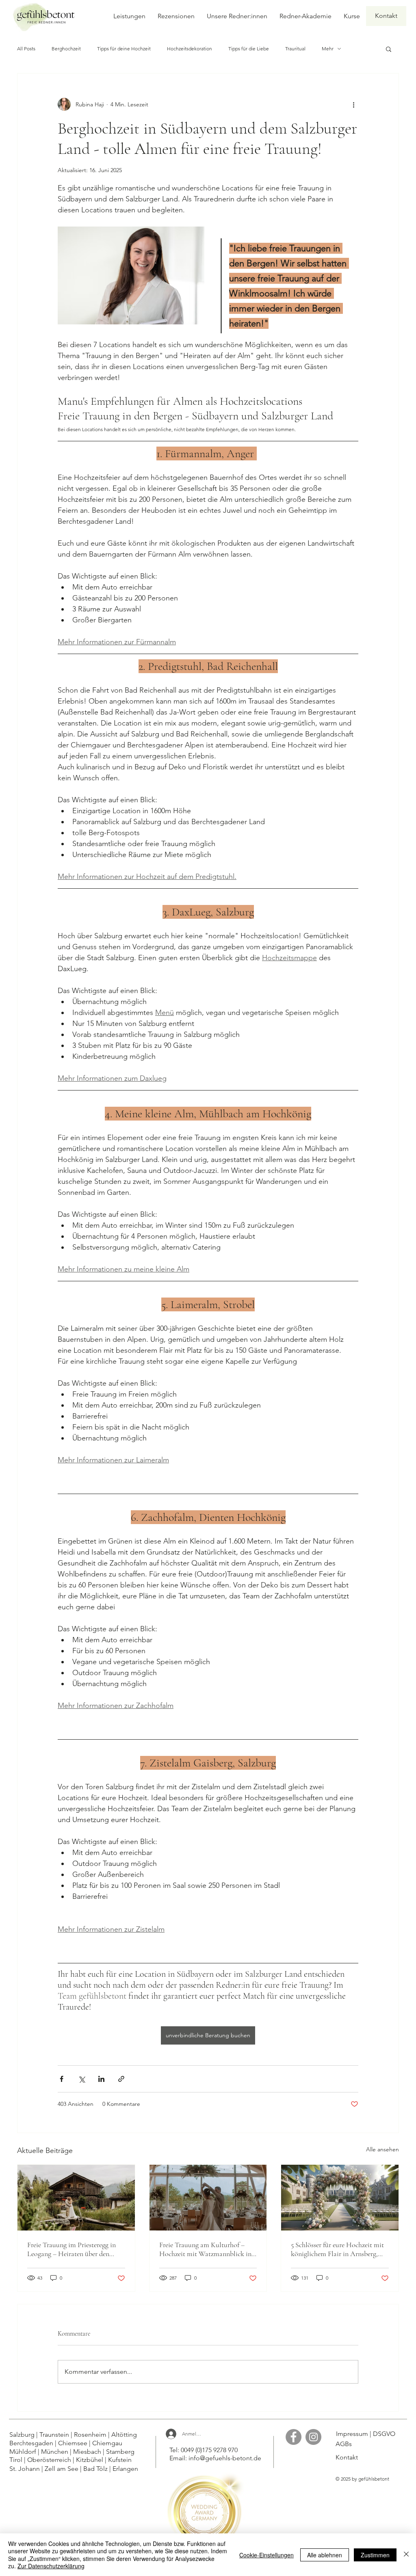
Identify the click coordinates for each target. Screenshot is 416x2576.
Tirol (16, 2460)
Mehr (328, 49)
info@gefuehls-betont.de (225, 2458)
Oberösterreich (50, 2460)
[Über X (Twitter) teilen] (81, 2079)
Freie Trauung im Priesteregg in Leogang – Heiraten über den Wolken (71, 2249)
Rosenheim (91, 2435)
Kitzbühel (90, 2460)
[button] (389, 49)
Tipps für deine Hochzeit (124, 49)
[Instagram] (313, 2437)
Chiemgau (108, 2443)
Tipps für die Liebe (249, 49)
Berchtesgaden (32, 2443)
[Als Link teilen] (121, 2079)
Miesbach (88, 2452)
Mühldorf (24, 2452)
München (55, 2452)
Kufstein (120, 2460)
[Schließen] (406, 2555)
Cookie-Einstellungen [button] (266, 2555)
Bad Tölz (96, 2469)
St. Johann (25, 2469)
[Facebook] (294, 2437)
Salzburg (22, 2435)
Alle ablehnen (325, 2555)
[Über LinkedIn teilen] (101, 2079)
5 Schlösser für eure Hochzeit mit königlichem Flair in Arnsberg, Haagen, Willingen (337, 2249)
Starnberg (120, 2452)
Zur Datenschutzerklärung (51, 2566)
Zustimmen (375, 2555)
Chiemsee (74, 2443)
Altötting (126, 2435)
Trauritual (295, 49)
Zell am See (61, 2469)
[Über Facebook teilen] (62, 2079)
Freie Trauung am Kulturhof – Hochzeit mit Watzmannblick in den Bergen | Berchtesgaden (205, 2249)
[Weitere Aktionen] (353, 104)
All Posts (26, 49)
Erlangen (126, 2469)
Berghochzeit (66, 49)
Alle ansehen (382, 2149)
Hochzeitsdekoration (190, 49)
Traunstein (54, 2435)
